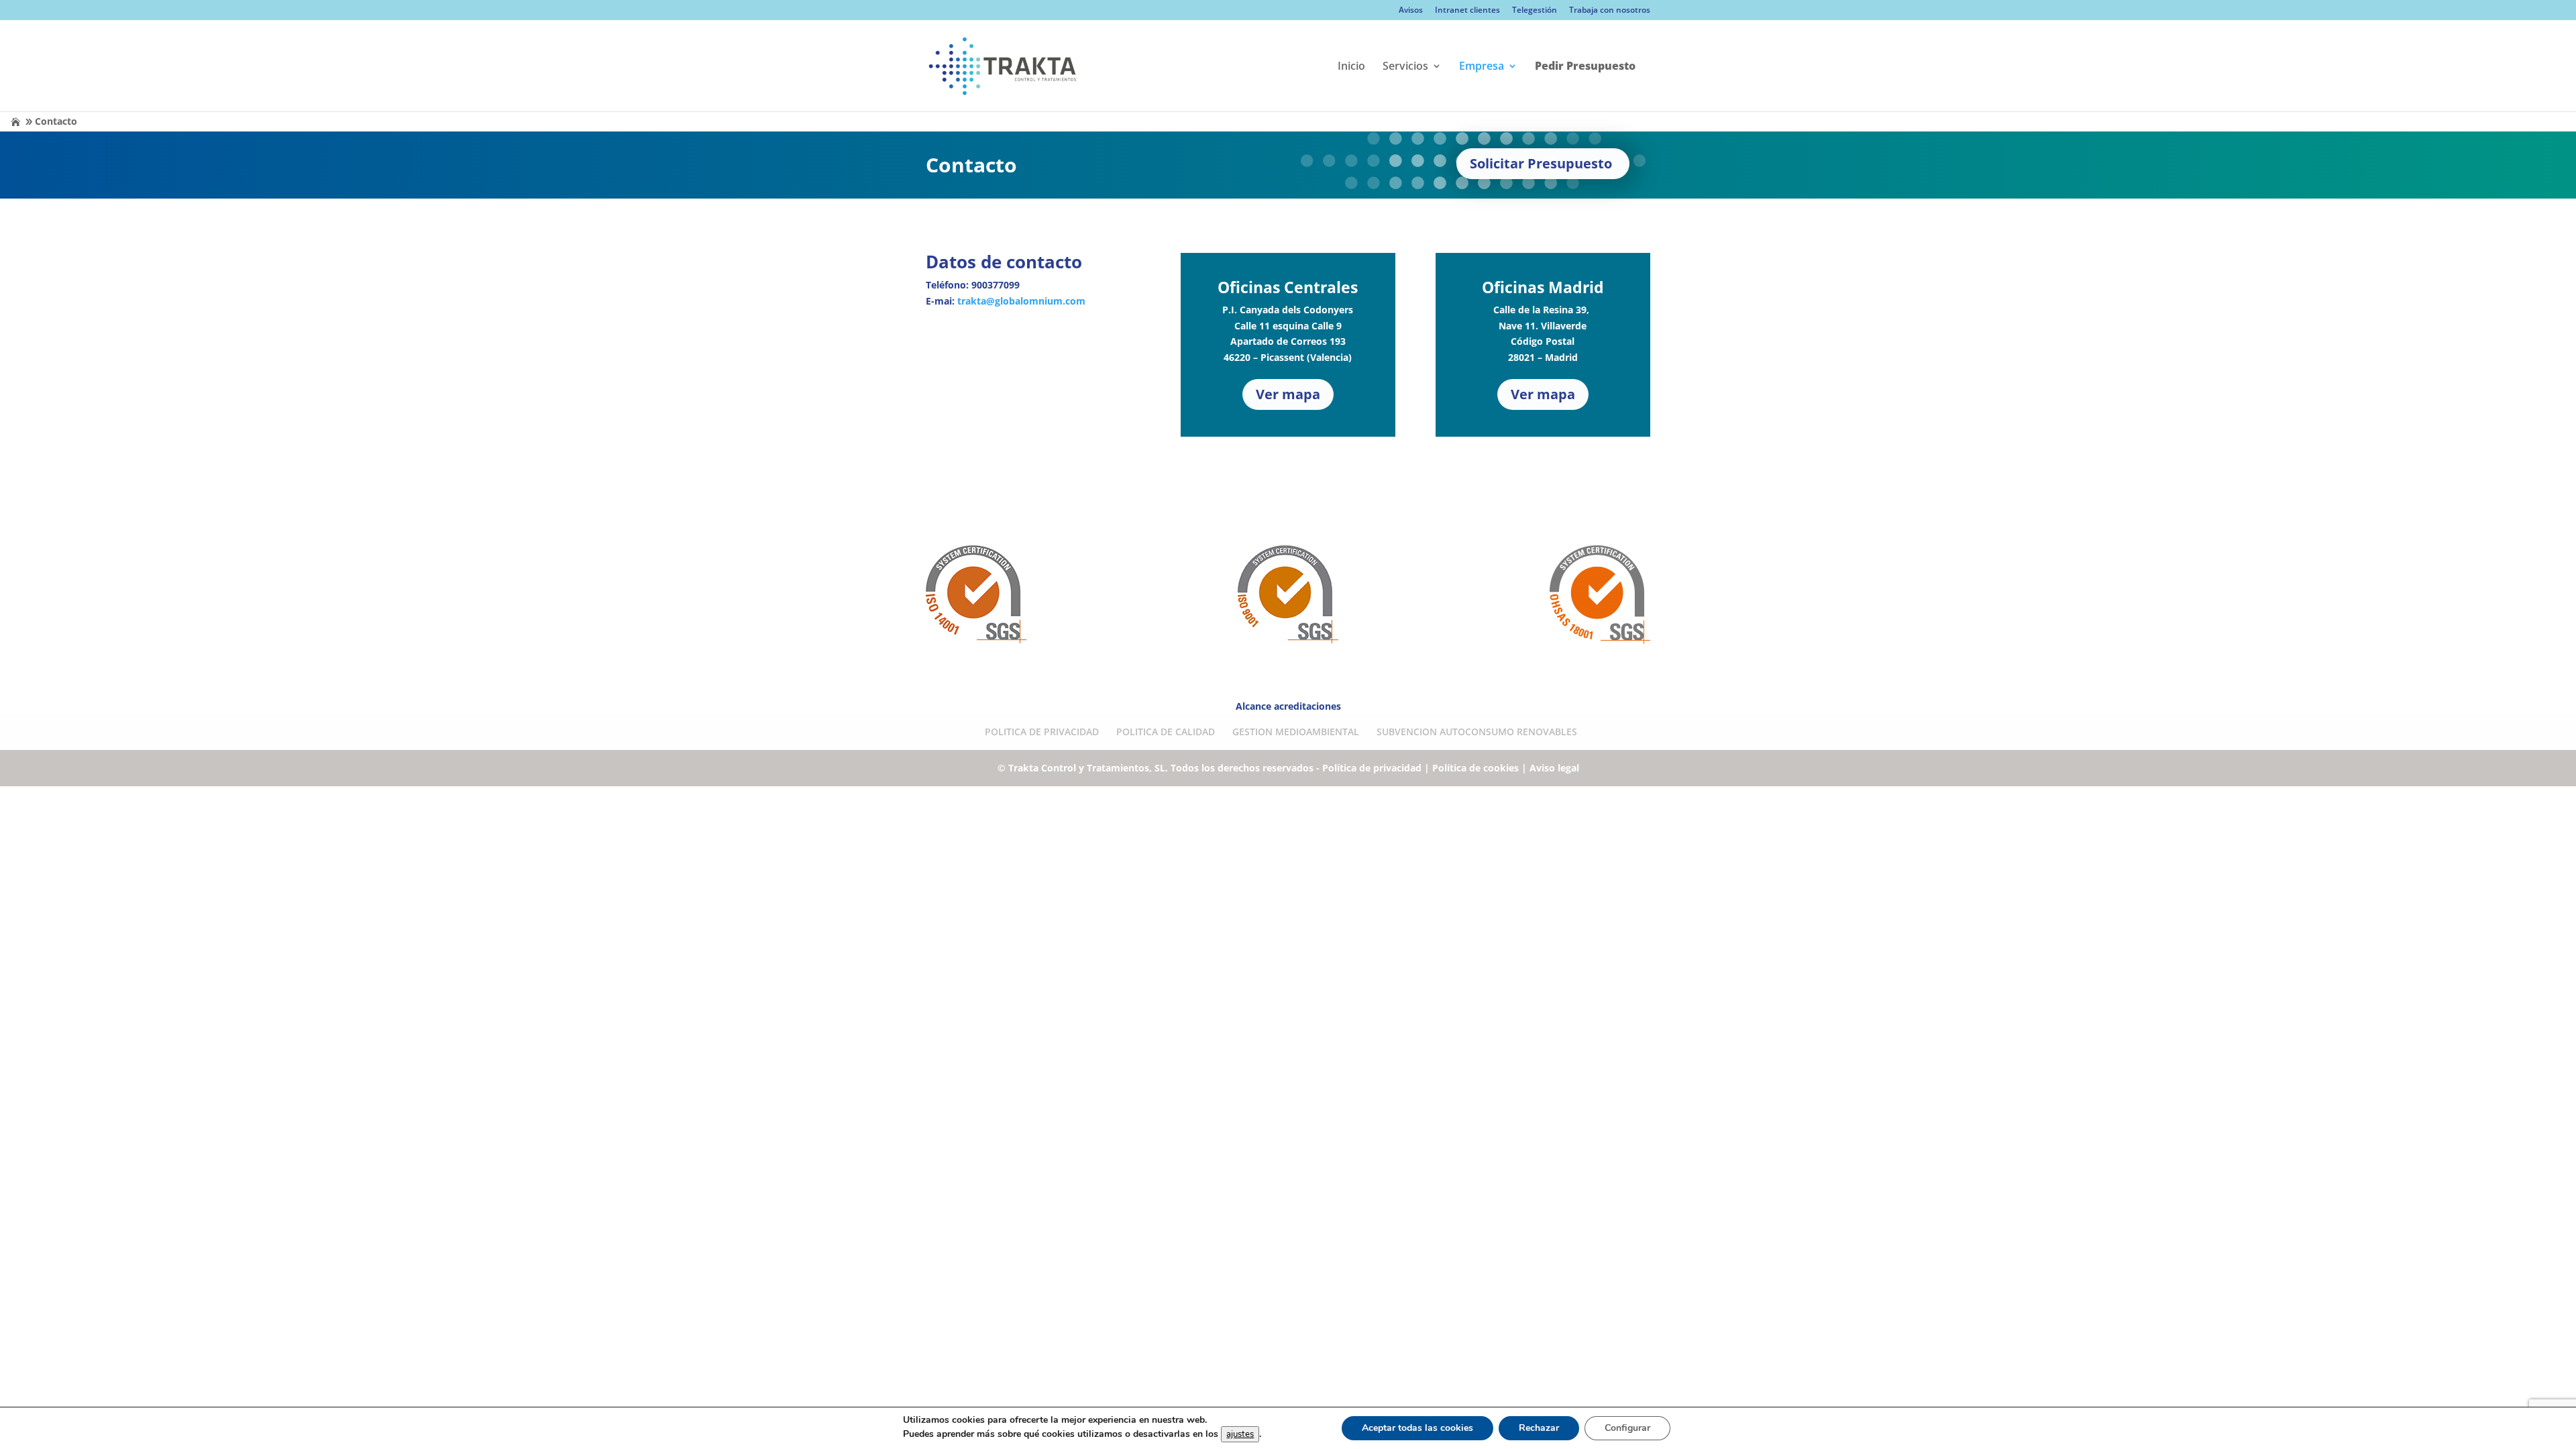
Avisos (1411, 11)
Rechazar (1539, 1428)
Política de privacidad (1372, 768)
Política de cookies (1475, 768)
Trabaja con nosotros (1610, 11)
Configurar (1627, 1428)
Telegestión (1535, 11)
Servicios (1405, 67)
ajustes (1240, 1434)
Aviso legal (1554, 768)
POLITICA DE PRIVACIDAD (1042, 732)
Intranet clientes (1467, 11)
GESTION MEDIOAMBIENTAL (1296, 732)
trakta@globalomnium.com (1021, 301)
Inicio (1351, 67)
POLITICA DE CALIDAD (1166, 732)
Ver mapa (1288, 394)
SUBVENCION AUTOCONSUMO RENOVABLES (1477, 732)
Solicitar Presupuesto (1541, 163)
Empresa (1482, 67)
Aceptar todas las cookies (1417, 1428)
